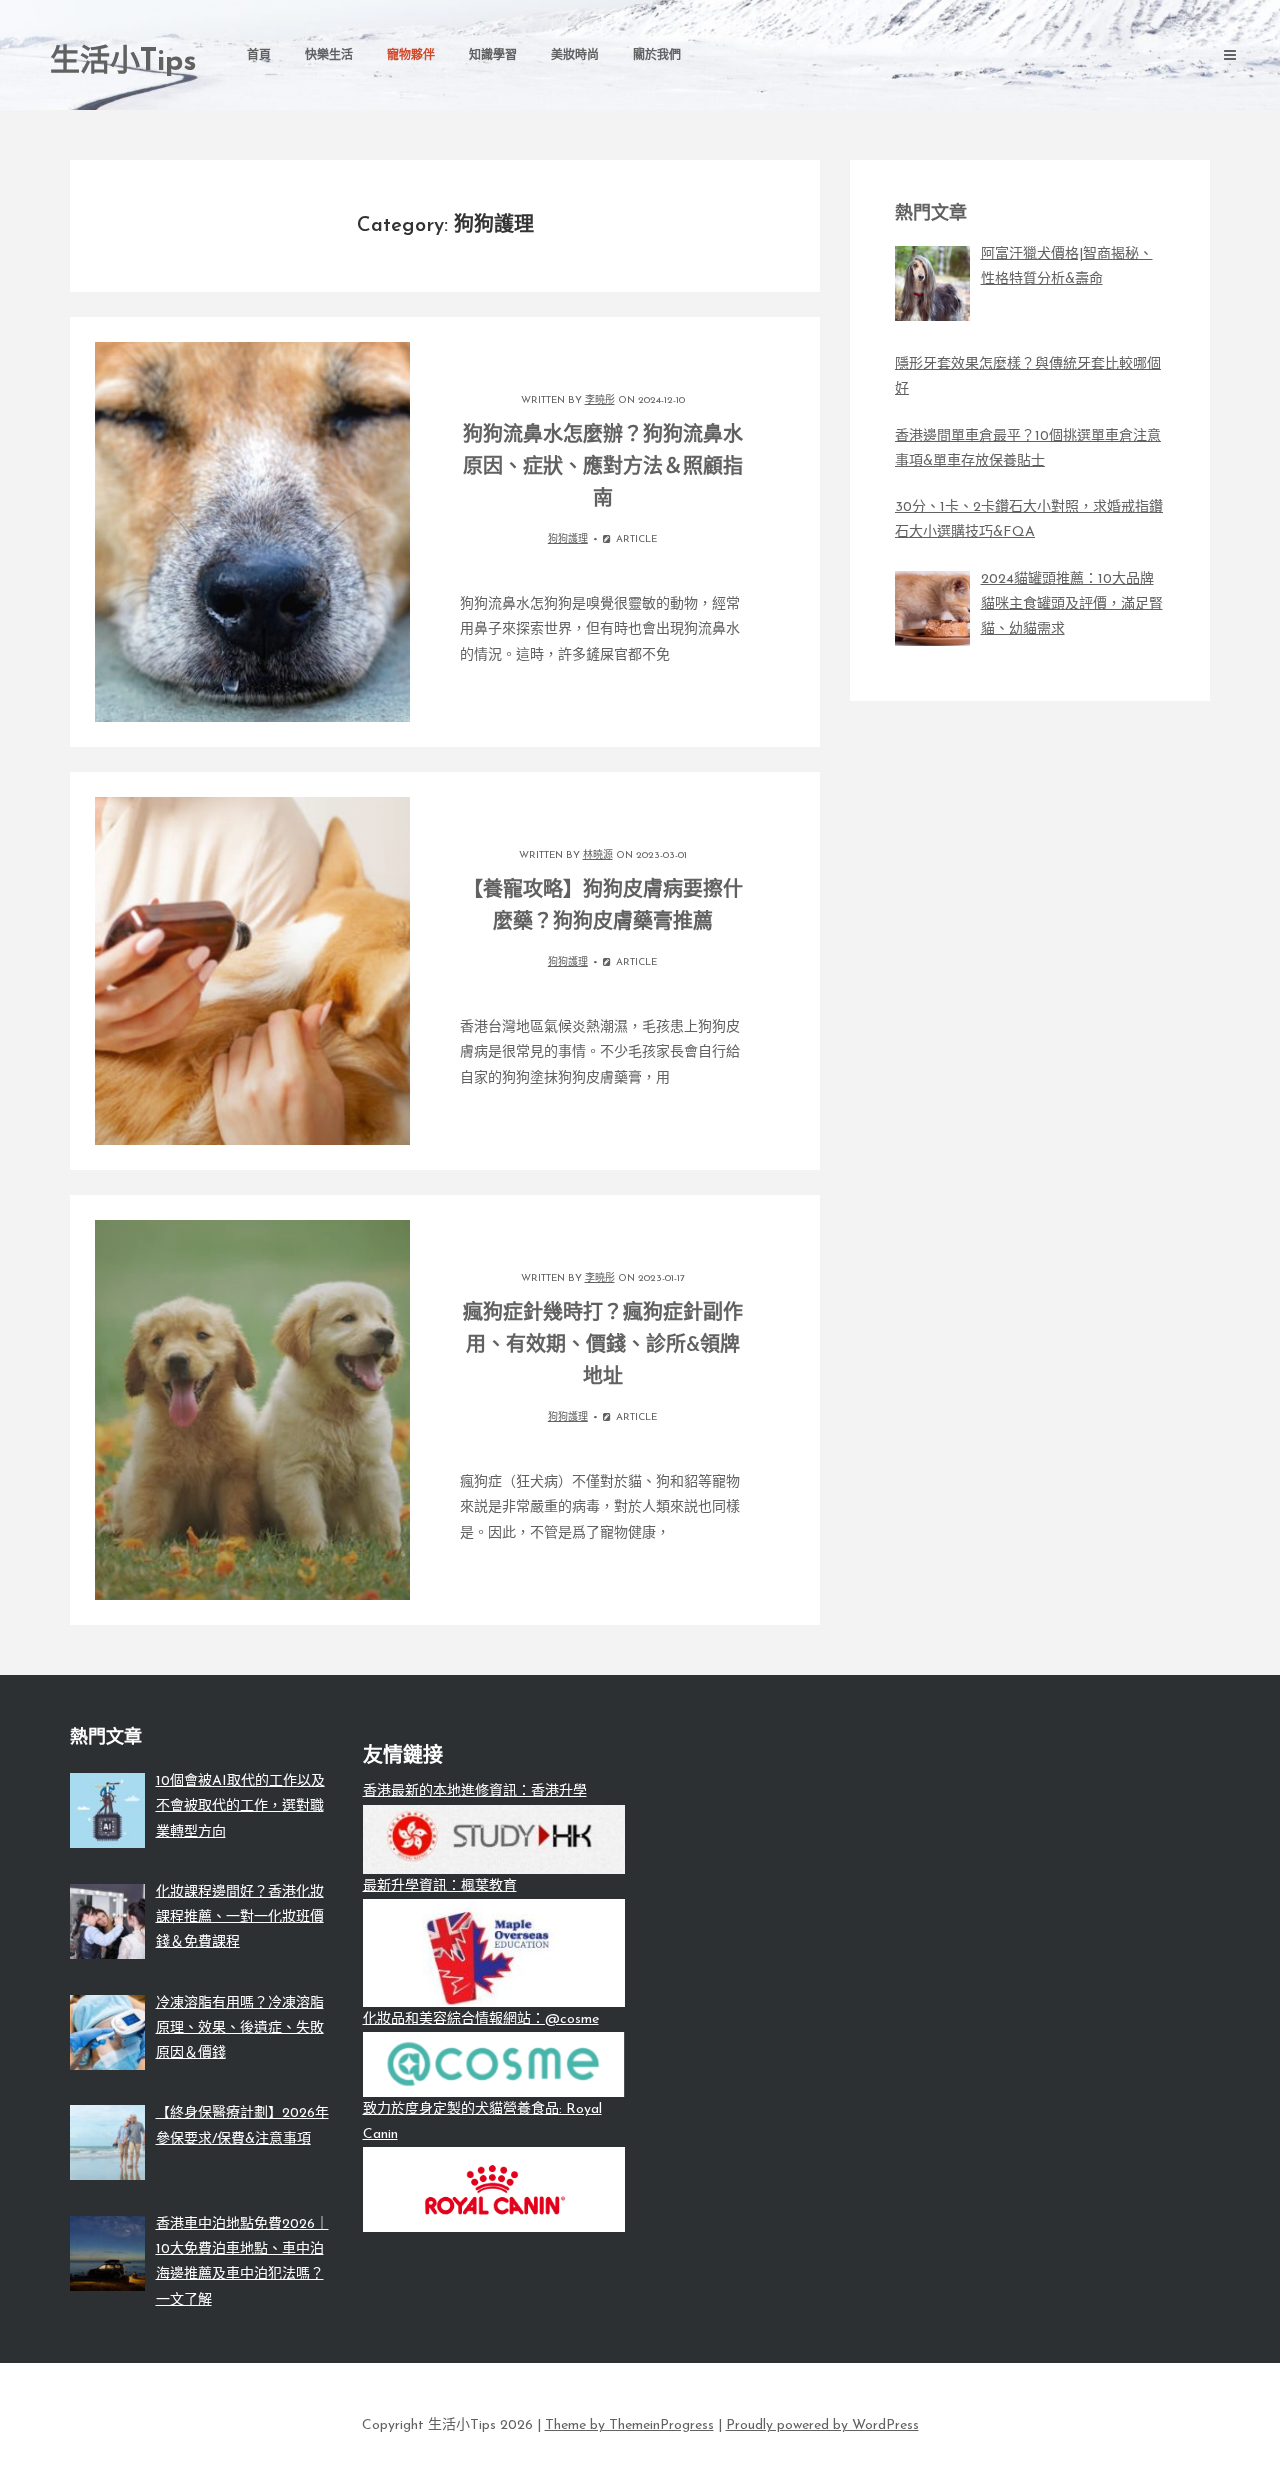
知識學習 (493, 56)
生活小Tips (123, 62)
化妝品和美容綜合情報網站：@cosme (481, 2019)
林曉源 (598, 855)
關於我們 (657, 56)
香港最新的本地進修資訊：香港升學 (475, 1791)
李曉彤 (600, 400)
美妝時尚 (575, 56)
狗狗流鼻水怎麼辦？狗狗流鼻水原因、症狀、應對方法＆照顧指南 (603, 468)
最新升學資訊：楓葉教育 (440, 1886)
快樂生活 (329, 56)
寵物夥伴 (411, 56)
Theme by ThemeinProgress (629, 2425)
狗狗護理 (568, 539)
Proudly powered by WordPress (822, 2425)
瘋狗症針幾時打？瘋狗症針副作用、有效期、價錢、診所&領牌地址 (603, 1346)
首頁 (259, 56)
